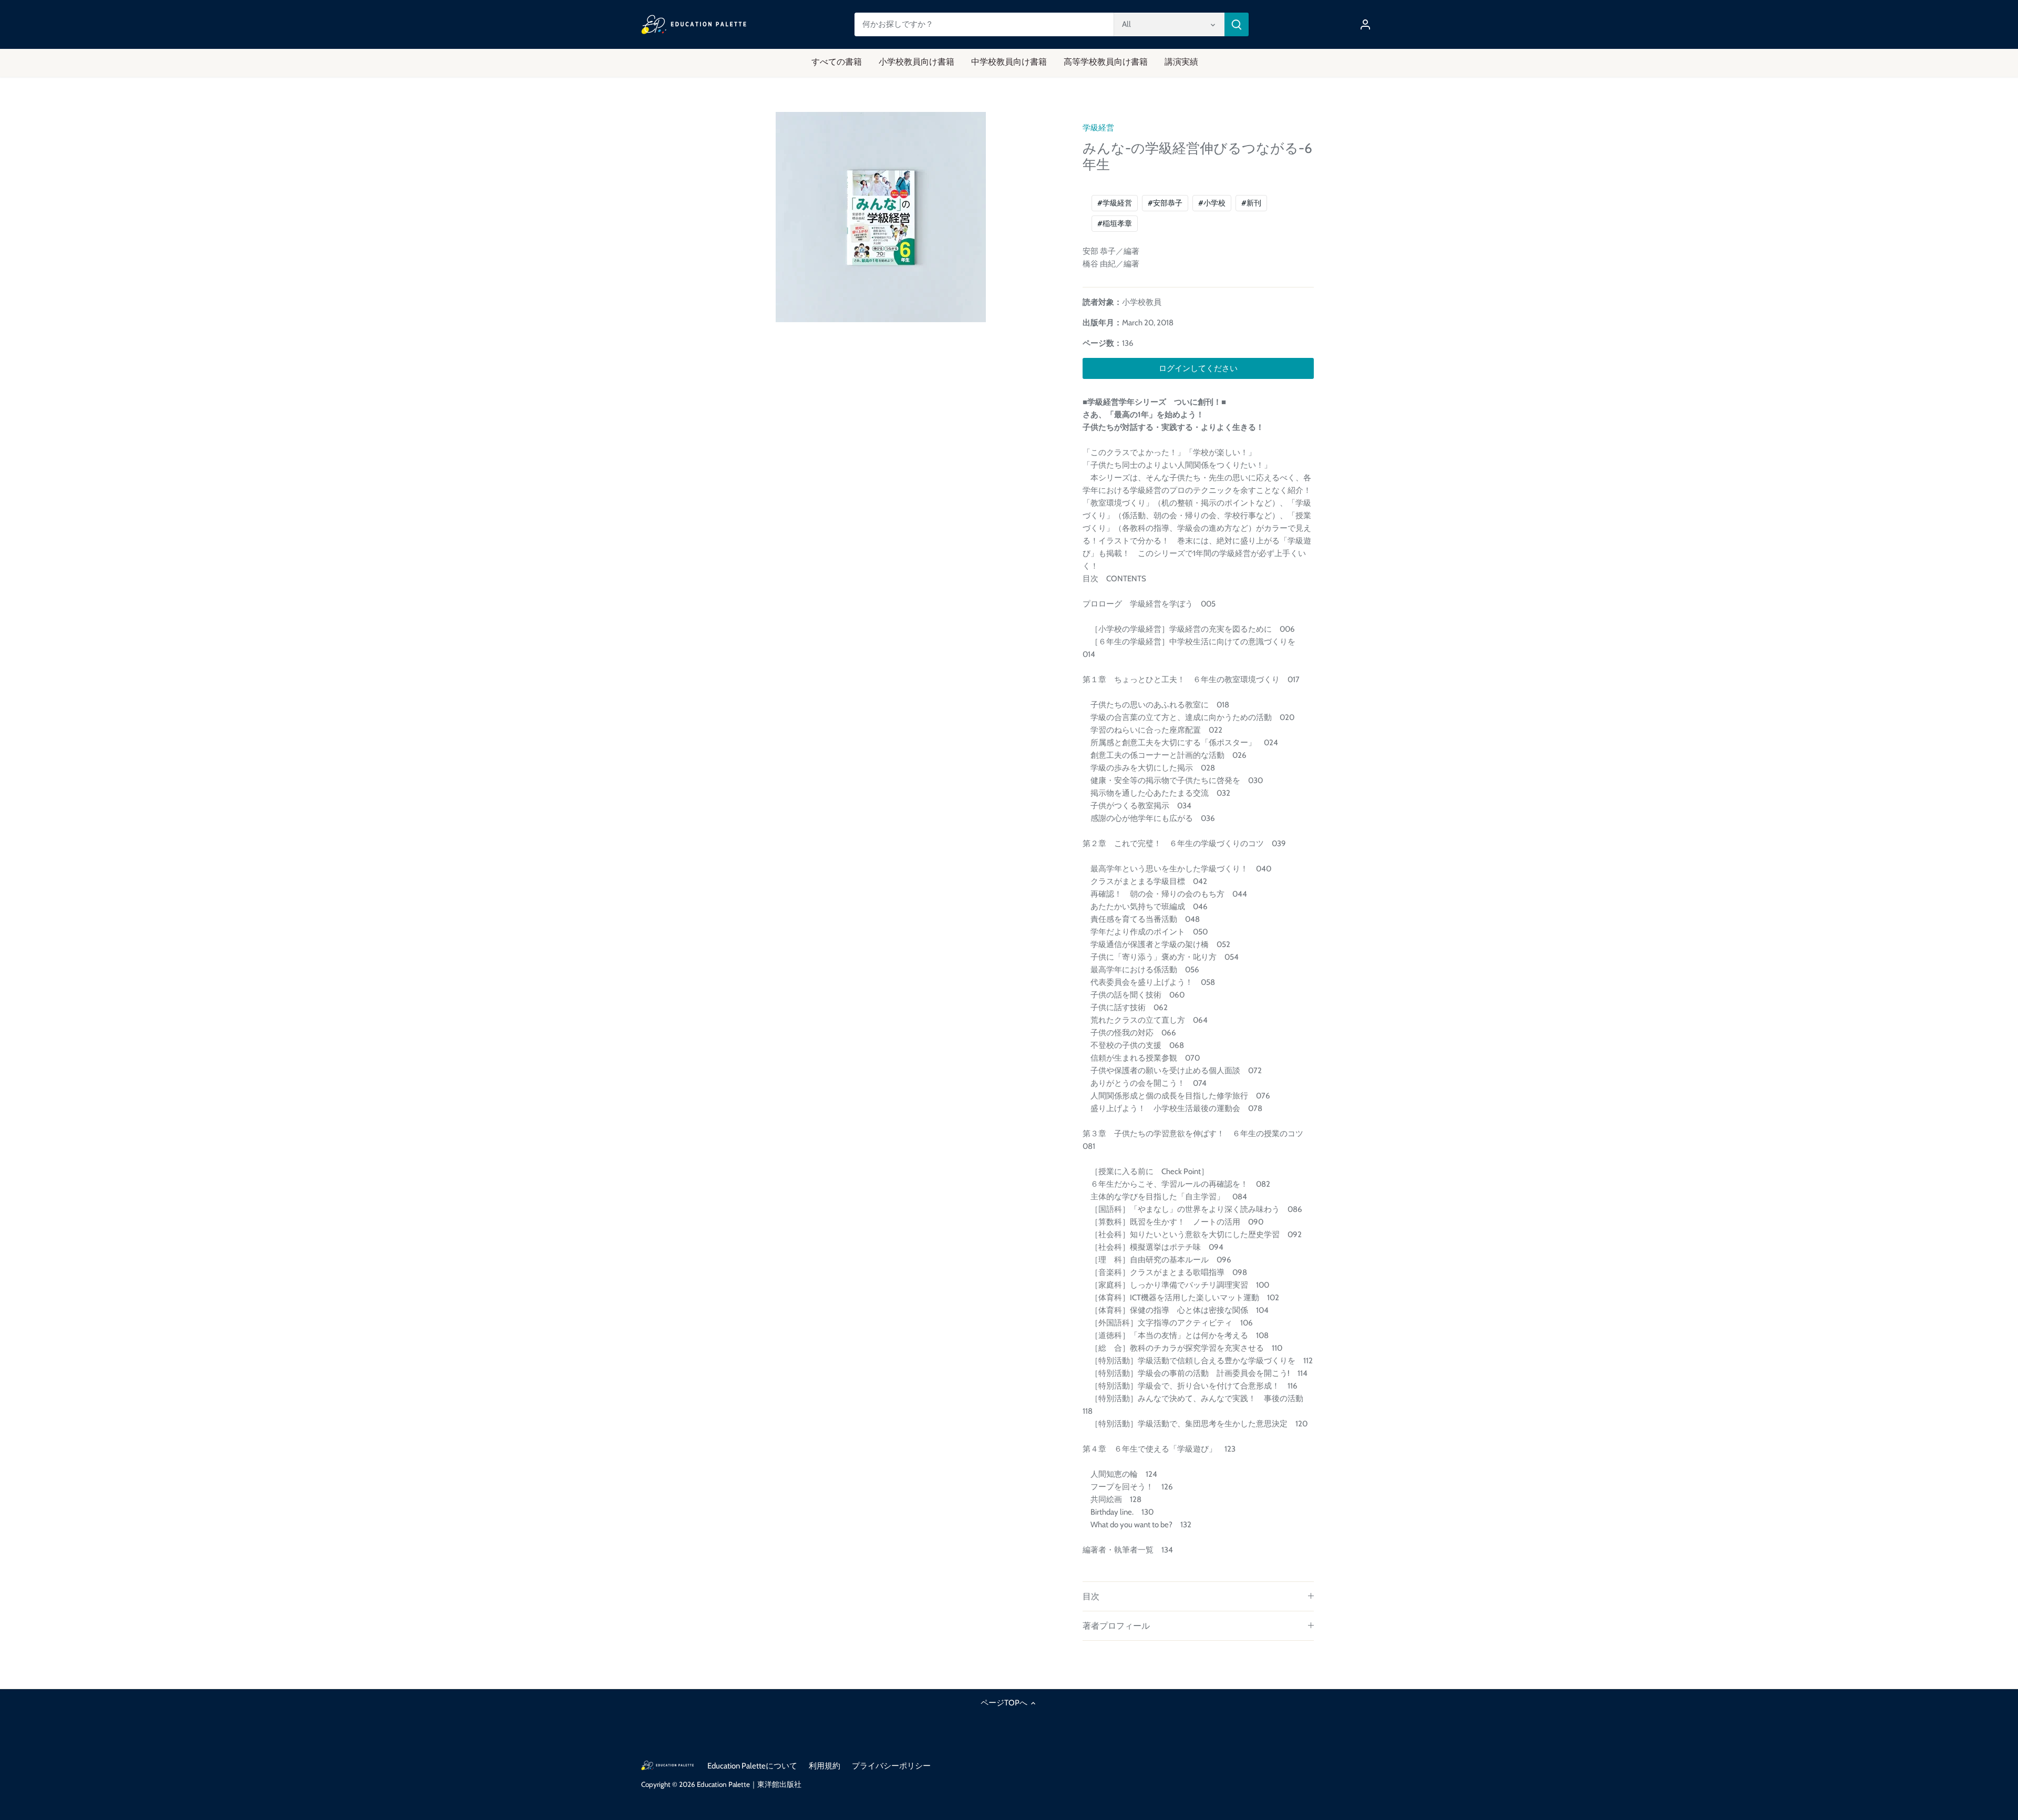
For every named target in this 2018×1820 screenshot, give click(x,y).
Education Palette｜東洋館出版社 (749, 1784)
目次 (1091, 1596)
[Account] (1365, 24)
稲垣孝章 (1115, 223)
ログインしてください (1198, 368)
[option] (881, 217)
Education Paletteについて (752, 1766)
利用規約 (825, 1766)
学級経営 (1098, 128)
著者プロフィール (1116, 1626)
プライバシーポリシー (891, 1766)
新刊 (1251, 203)
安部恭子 (1165, 203)
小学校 (1212, 203)
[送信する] (1237, 24)
